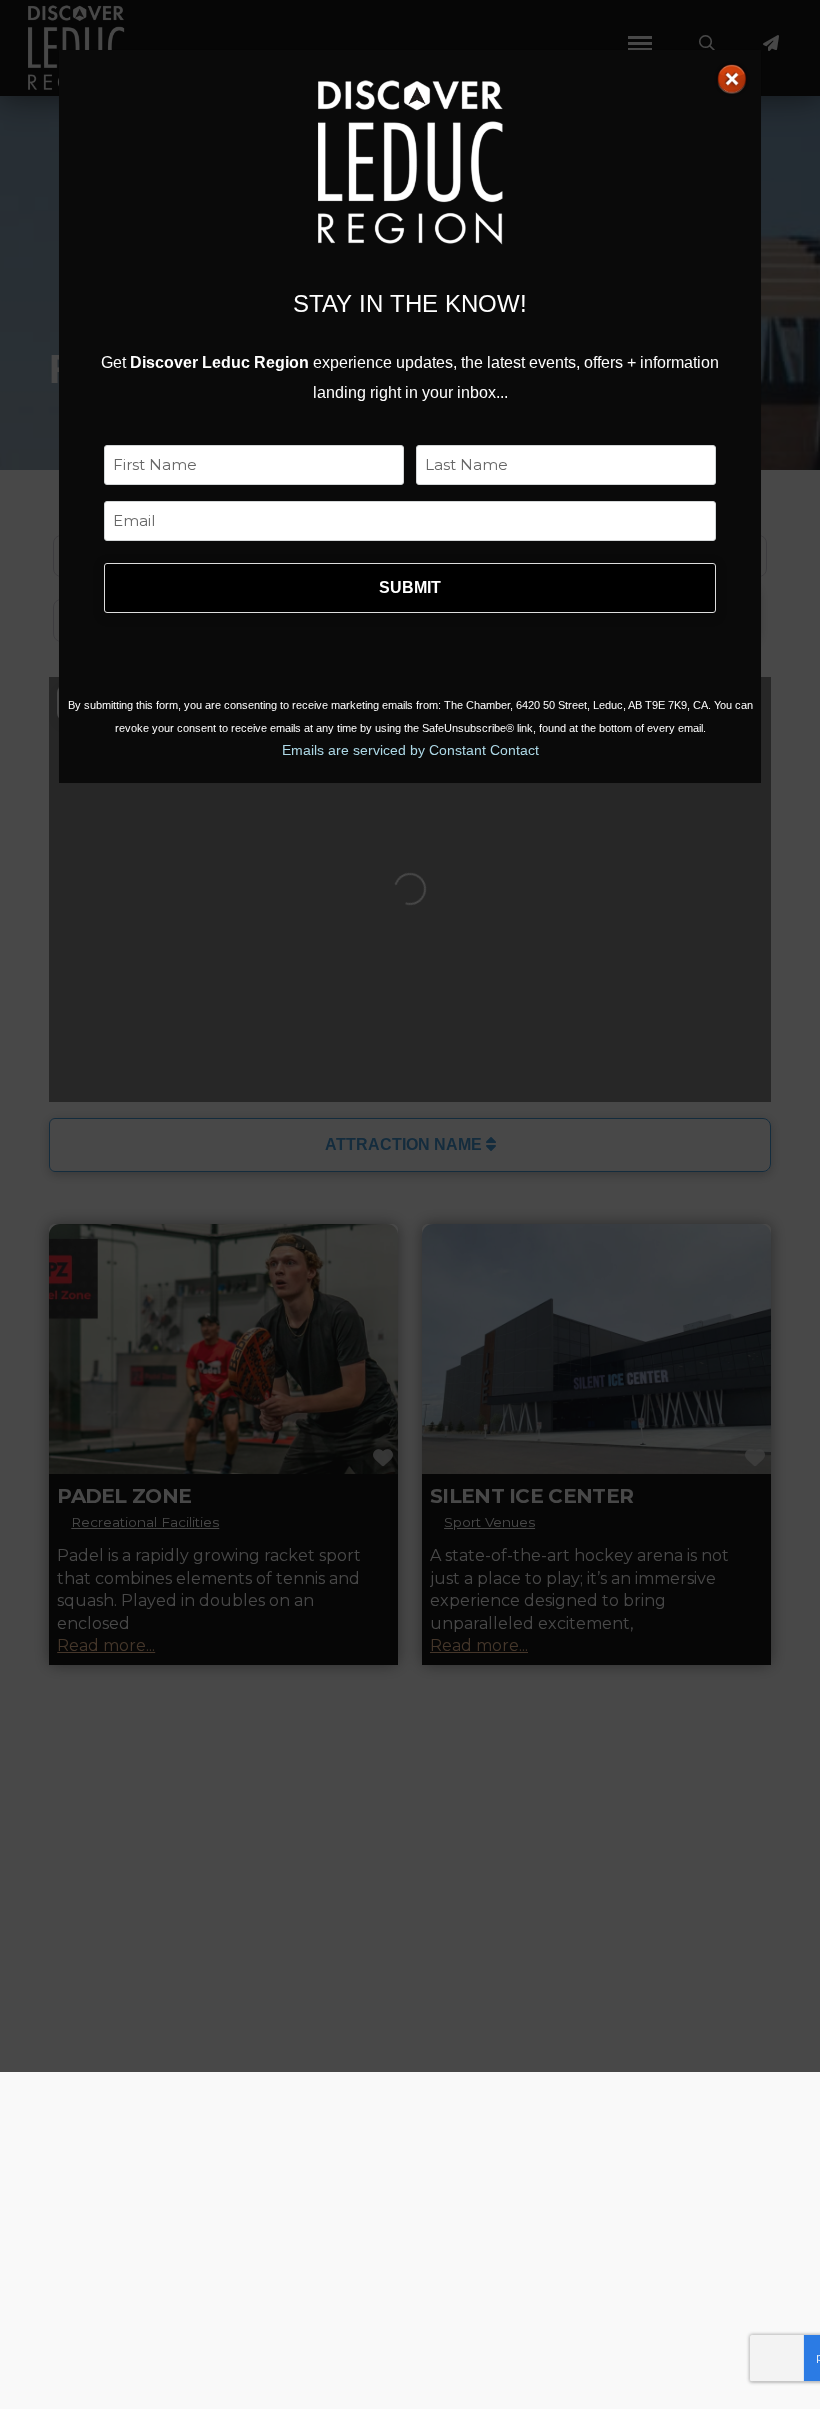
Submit (410, 587)
